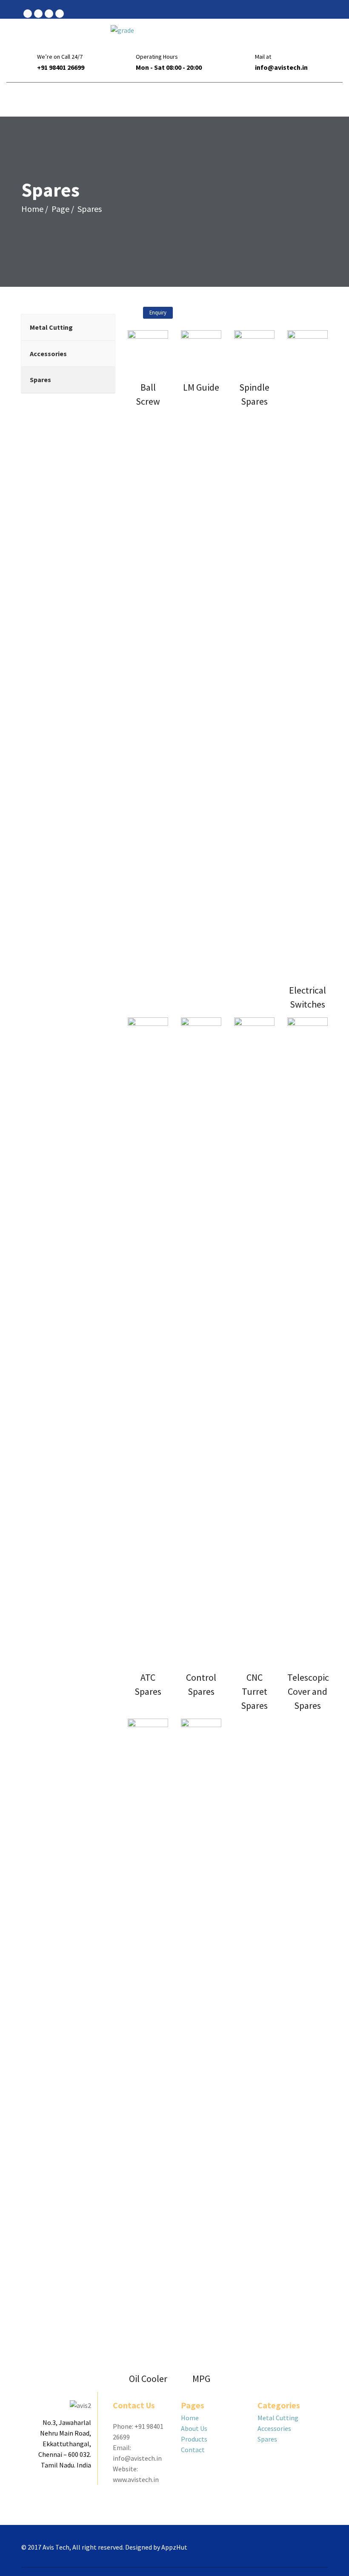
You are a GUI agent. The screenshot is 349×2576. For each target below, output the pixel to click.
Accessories (274, 2428)
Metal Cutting (278, 2418)
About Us (194, 2428)
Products (194, 2439)
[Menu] (322, 100)
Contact (193, 2450)
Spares (267, 2439)
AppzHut (174, 2547)
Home (32, 209)
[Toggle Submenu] (100, 327)
